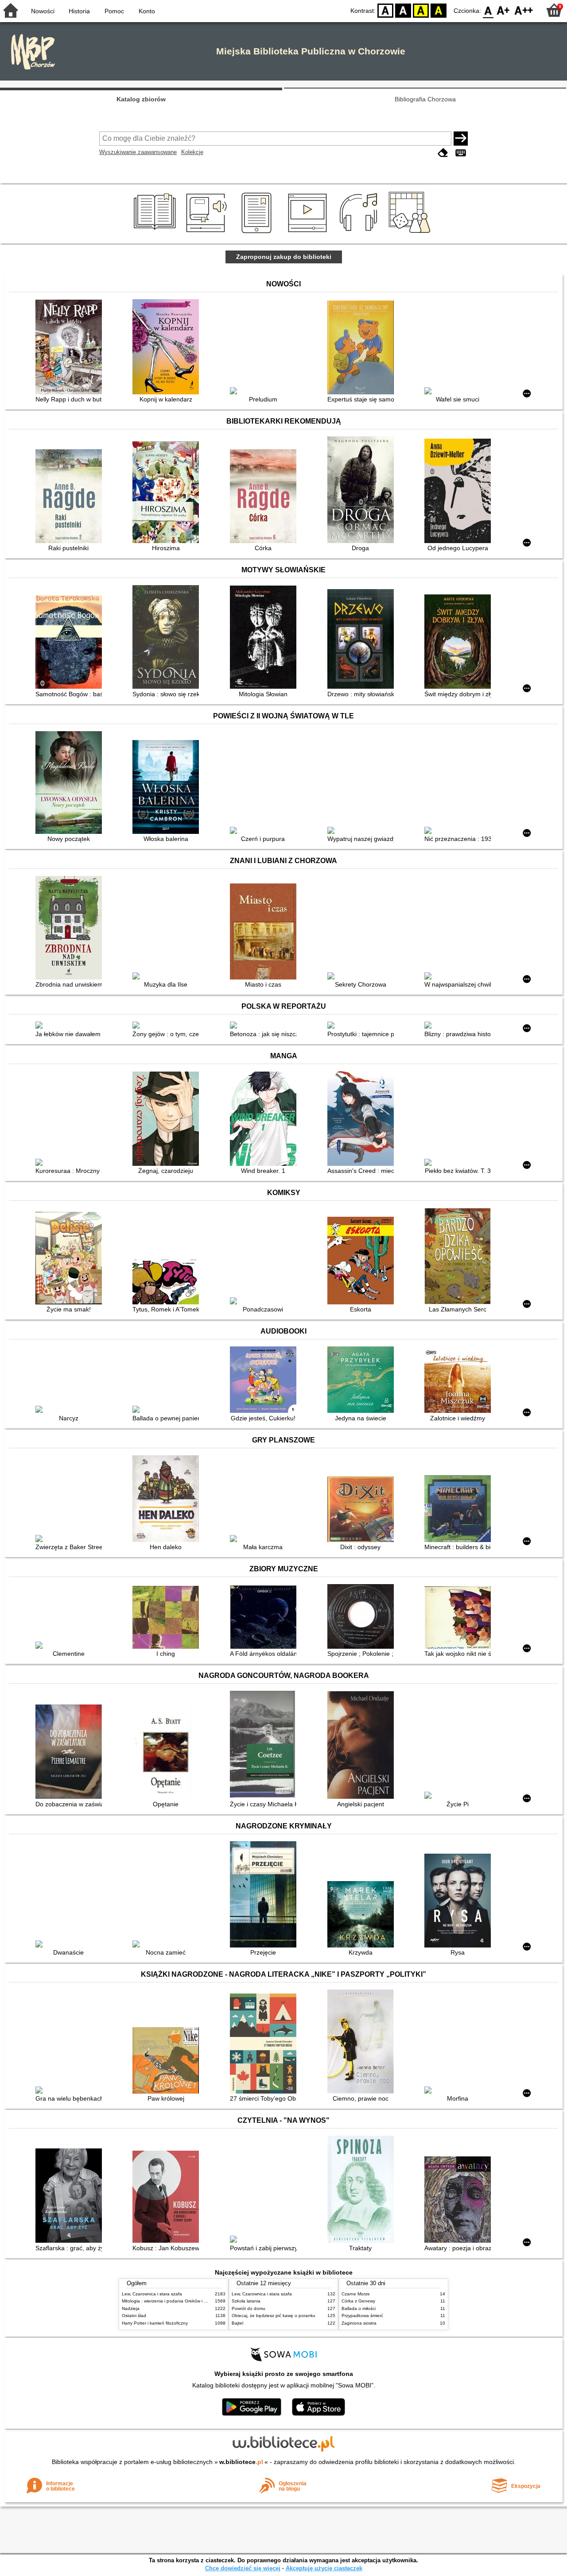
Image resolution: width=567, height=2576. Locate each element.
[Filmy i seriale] (309, 233)
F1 (503, 10)
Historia (79, 11)
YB (421, 10)
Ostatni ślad (134, 2316)
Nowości (43, 11)
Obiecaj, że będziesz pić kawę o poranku (274, 2316)
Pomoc (114, 11)
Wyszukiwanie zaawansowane (138, 152)
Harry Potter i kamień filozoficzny (155, 2323)
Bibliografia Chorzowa (425, 99)
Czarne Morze (356, 2294)
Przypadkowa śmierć (362, 2316)
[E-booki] (258, 233)
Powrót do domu (249, 2308)
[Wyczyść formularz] (443, 153)
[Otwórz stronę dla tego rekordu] (71, 348)
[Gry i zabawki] (411, 233)
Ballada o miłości (359, 2308)
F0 (488, 10)
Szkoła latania (246, 2301)
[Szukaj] (461, 139)
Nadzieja (131, 2308)
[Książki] (156, 233)
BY (439, 10)
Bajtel (237, 2323)
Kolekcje (192, 152)
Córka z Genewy (358, 2301)
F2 (524, 10)
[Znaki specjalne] (461, 153)
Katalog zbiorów (141, 99)
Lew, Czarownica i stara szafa (152, 2294)
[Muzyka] (360, 233)
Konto (147, 11)
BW (403, 10)
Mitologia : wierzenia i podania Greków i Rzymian (171, 2301)
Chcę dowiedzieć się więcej (243, 2568)
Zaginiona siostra (359, 2323)
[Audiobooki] (207, 233)
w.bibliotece (241, 2462)
